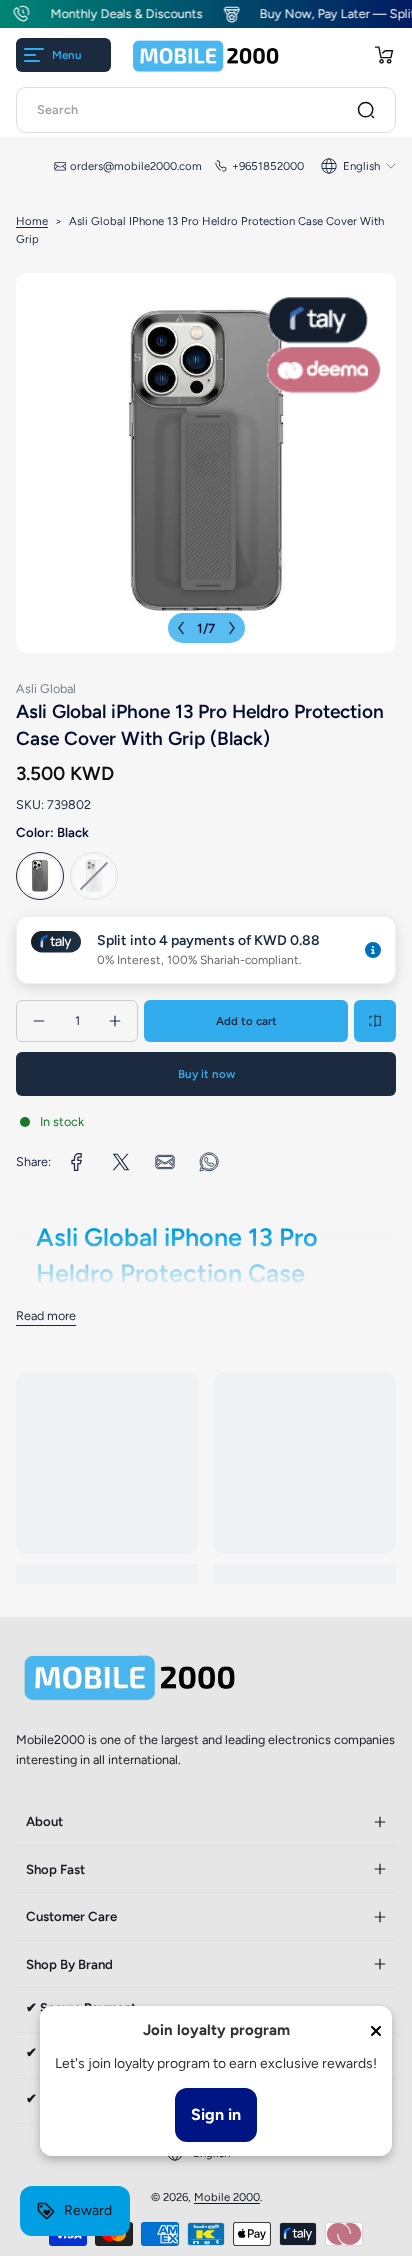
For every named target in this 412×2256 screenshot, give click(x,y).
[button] (384, 55)
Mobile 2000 (227, 2197)
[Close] (376, 2031)
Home (32, 221)
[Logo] (206, 55)
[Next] (232, 628)
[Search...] (366, 110)
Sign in (216, 2114)
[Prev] (181, 628)
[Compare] (375, 1021)
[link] (77, 1162)
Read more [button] (46, 1315)
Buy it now (206, 1074)
